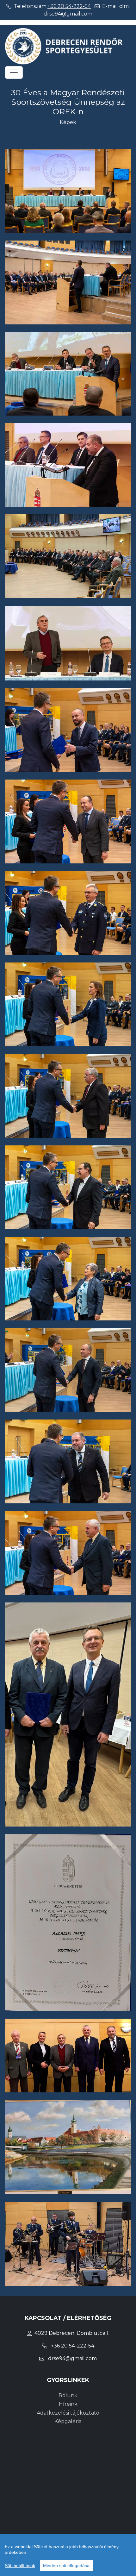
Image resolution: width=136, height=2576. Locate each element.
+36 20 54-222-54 (69, 6)
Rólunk (68, 2395)
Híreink (68, 2404)
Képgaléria (68, 2421)
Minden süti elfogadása (66, 2566)
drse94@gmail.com (68, 14)
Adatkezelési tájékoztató (68, 2413)
